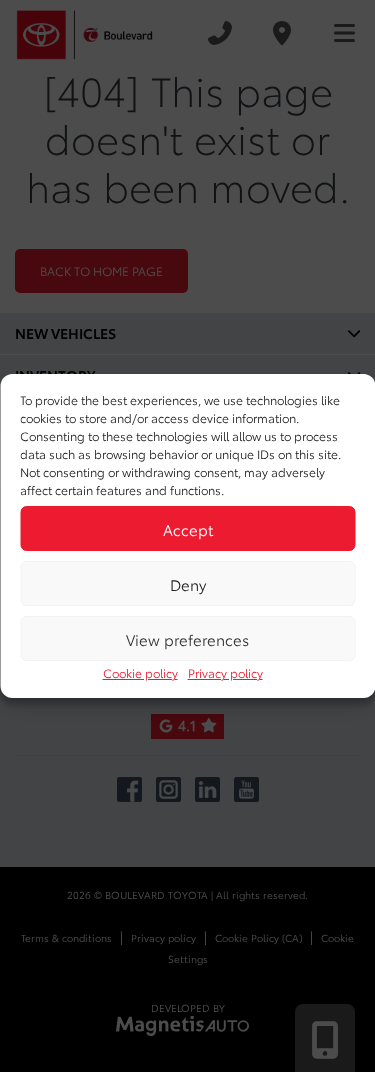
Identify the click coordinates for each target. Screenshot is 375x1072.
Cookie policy (140, 672)
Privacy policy (225, 672)
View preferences (187, 639)
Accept (188, 529)
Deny (188, 584)
